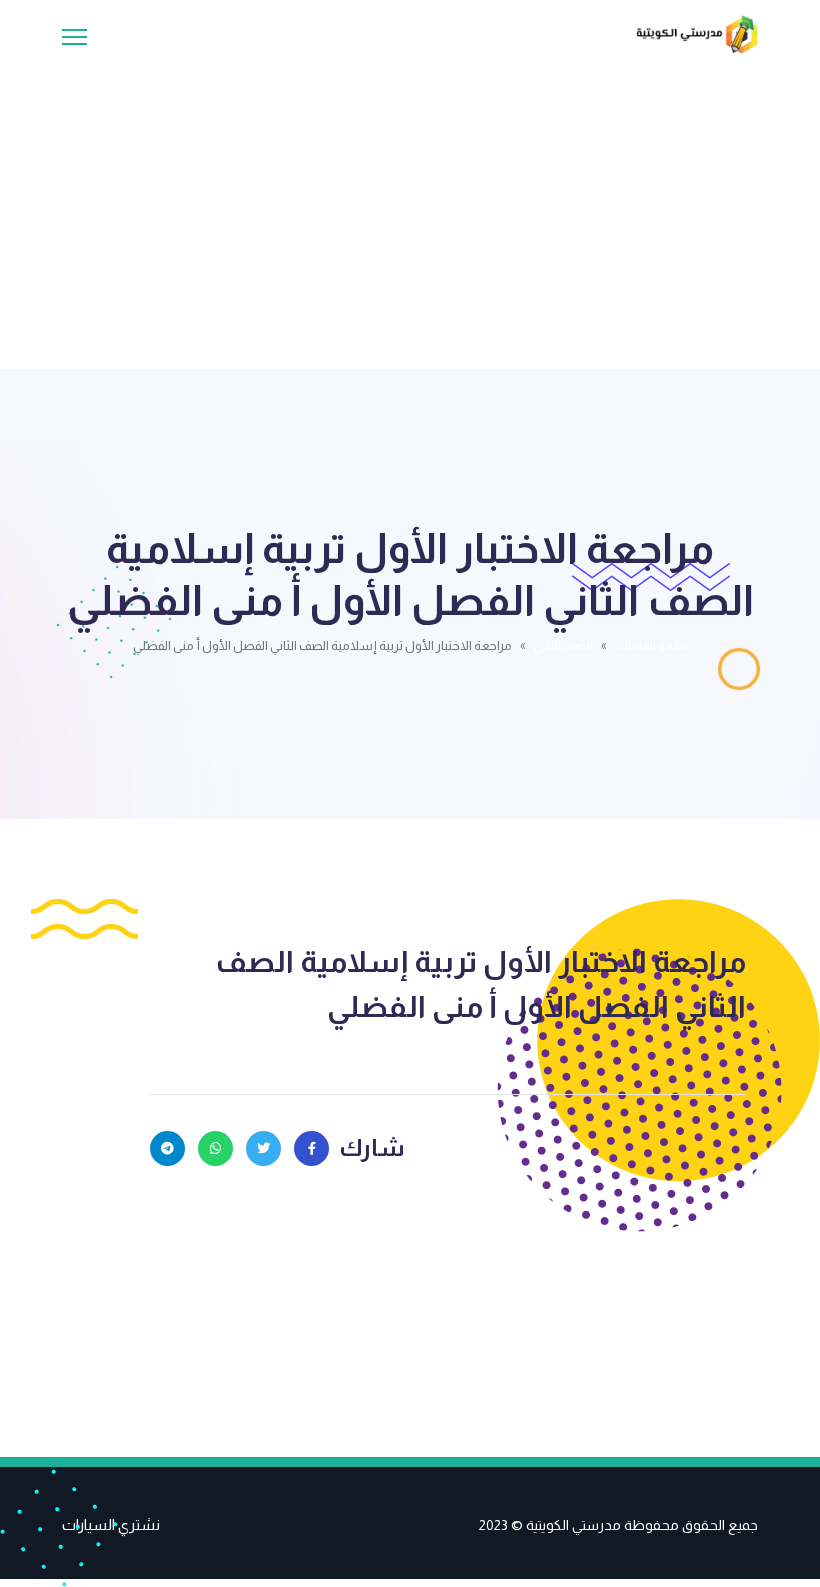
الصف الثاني (563, 645)
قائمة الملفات (651, 645)
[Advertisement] (410, 204)
